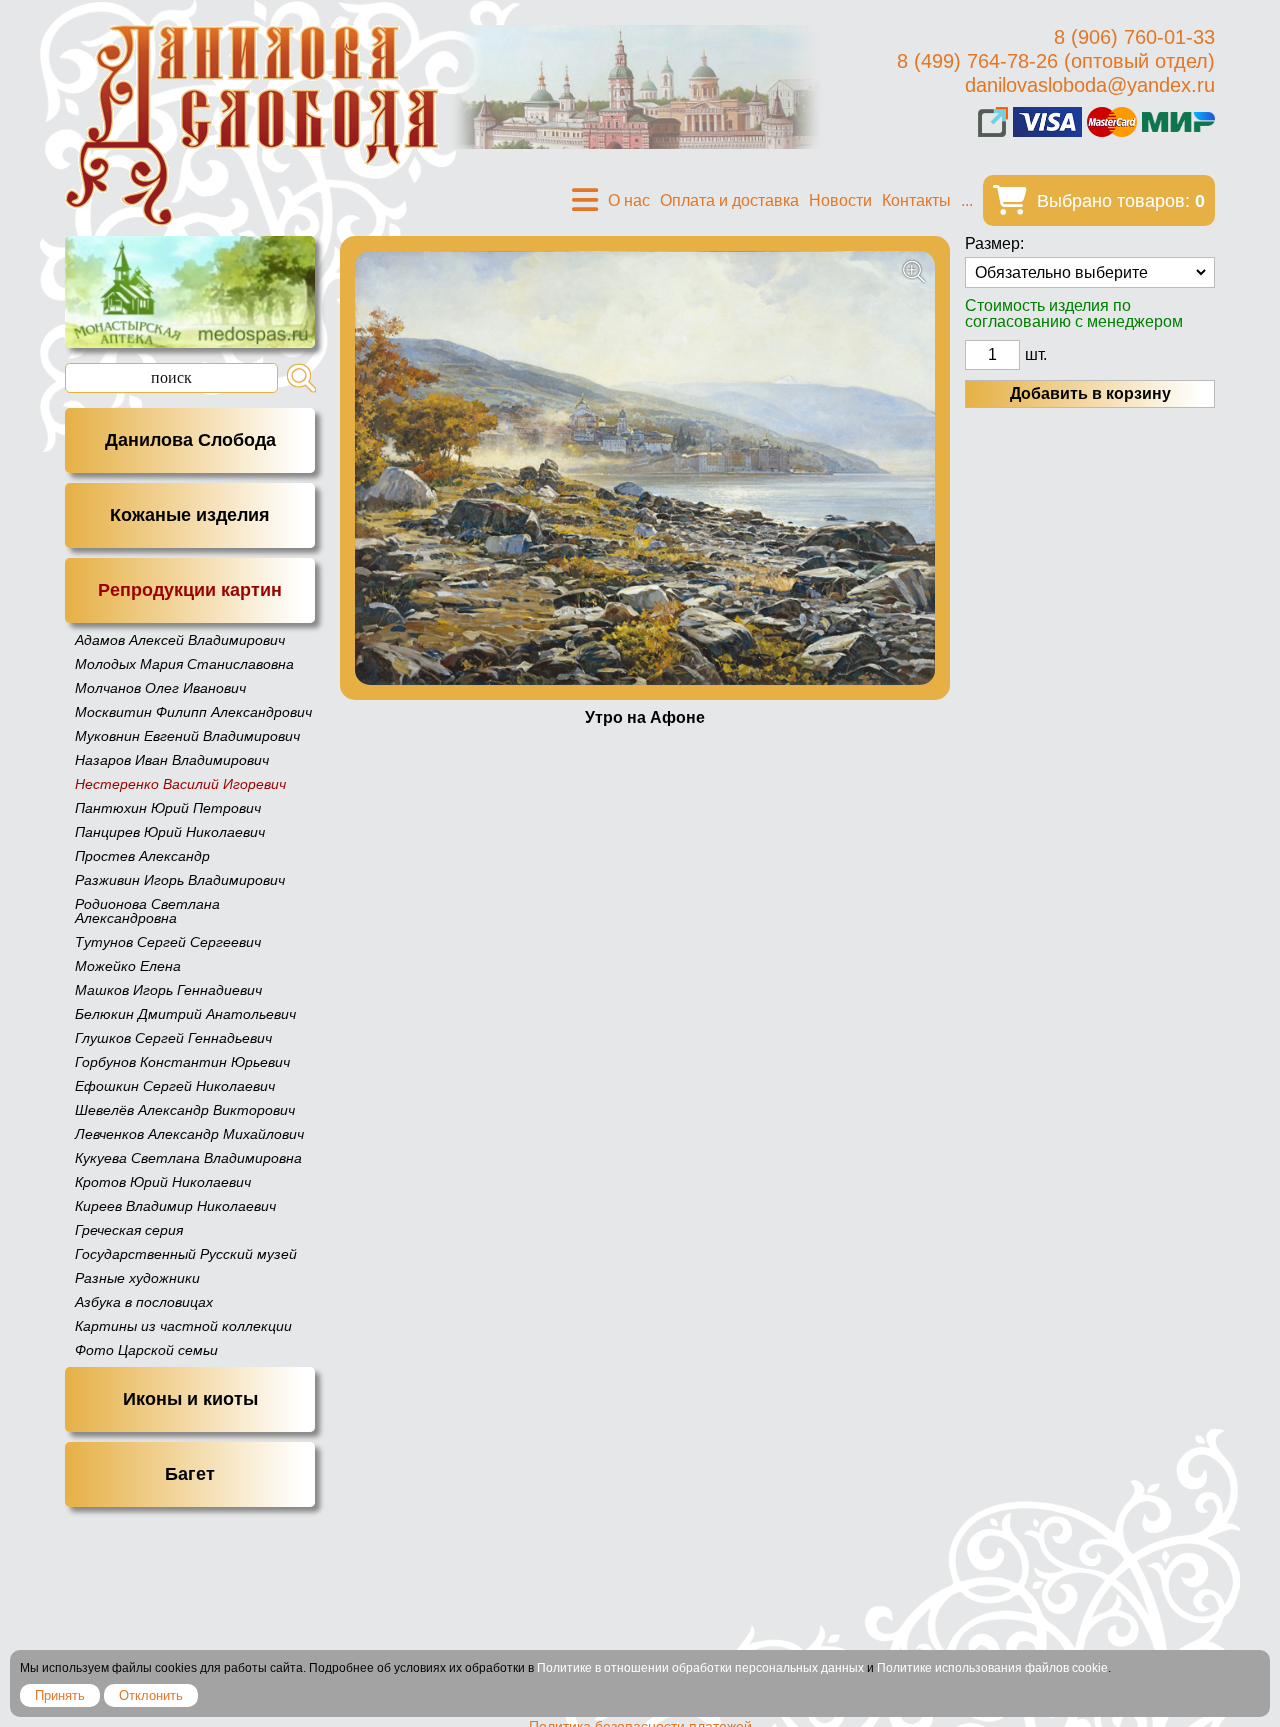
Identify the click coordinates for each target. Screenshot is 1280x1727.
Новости (840, 200)
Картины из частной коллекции (183, 1326)
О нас (629, 200)
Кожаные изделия (190, 515)
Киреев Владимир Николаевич (175, 1206)
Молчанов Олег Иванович (160, 688)
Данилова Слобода (190, 440)
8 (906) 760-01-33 (1134, 37)
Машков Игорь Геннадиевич (168, 990)
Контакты (916, 200)
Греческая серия (129, 1230)
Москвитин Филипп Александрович (193, 712)
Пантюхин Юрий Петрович (168, 808)
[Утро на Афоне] (645, 468)
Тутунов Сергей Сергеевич (168, 942)
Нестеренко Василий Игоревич (180, 784)
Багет (190, 1474)
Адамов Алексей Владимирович (180, 640)
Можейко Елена (128, 966)
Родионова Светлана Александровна (147, 911)
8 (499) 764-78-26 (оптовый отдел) (1056, 61)
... (967, 200)
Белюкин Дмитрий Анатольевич (185, 1014)
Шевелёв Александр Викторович (185, 1110)
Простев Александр (142, 856)
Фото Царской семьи (146, 1350)
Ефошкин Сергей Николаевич (175, 1086)
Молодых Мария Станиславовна (184, 664)
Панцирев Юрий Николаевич (170, 832)
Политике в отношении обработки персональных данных (700, 1668)
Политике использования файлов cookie (992, 1668)
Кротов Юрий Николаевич (163, 1182)
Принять (60, 1695)
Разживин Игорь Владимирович (180, 880)
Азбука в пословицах (144, 1302)
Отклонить (151, 1695)
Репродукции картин (190, 590)
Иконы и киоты (190, 1399)
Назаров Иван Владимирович (172, 760)
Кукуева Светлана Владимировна (188, 1158)
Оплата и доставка (729, 200)
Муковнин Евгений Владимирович (187, 736)
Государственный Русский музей (186, 1254)
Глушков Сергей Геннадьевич (173, 1038)
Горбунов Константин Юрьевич (182, 1062)
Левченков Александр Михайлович (189, 1134)
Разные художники (137, 1278)
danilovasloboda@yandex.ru (1090, 85)
